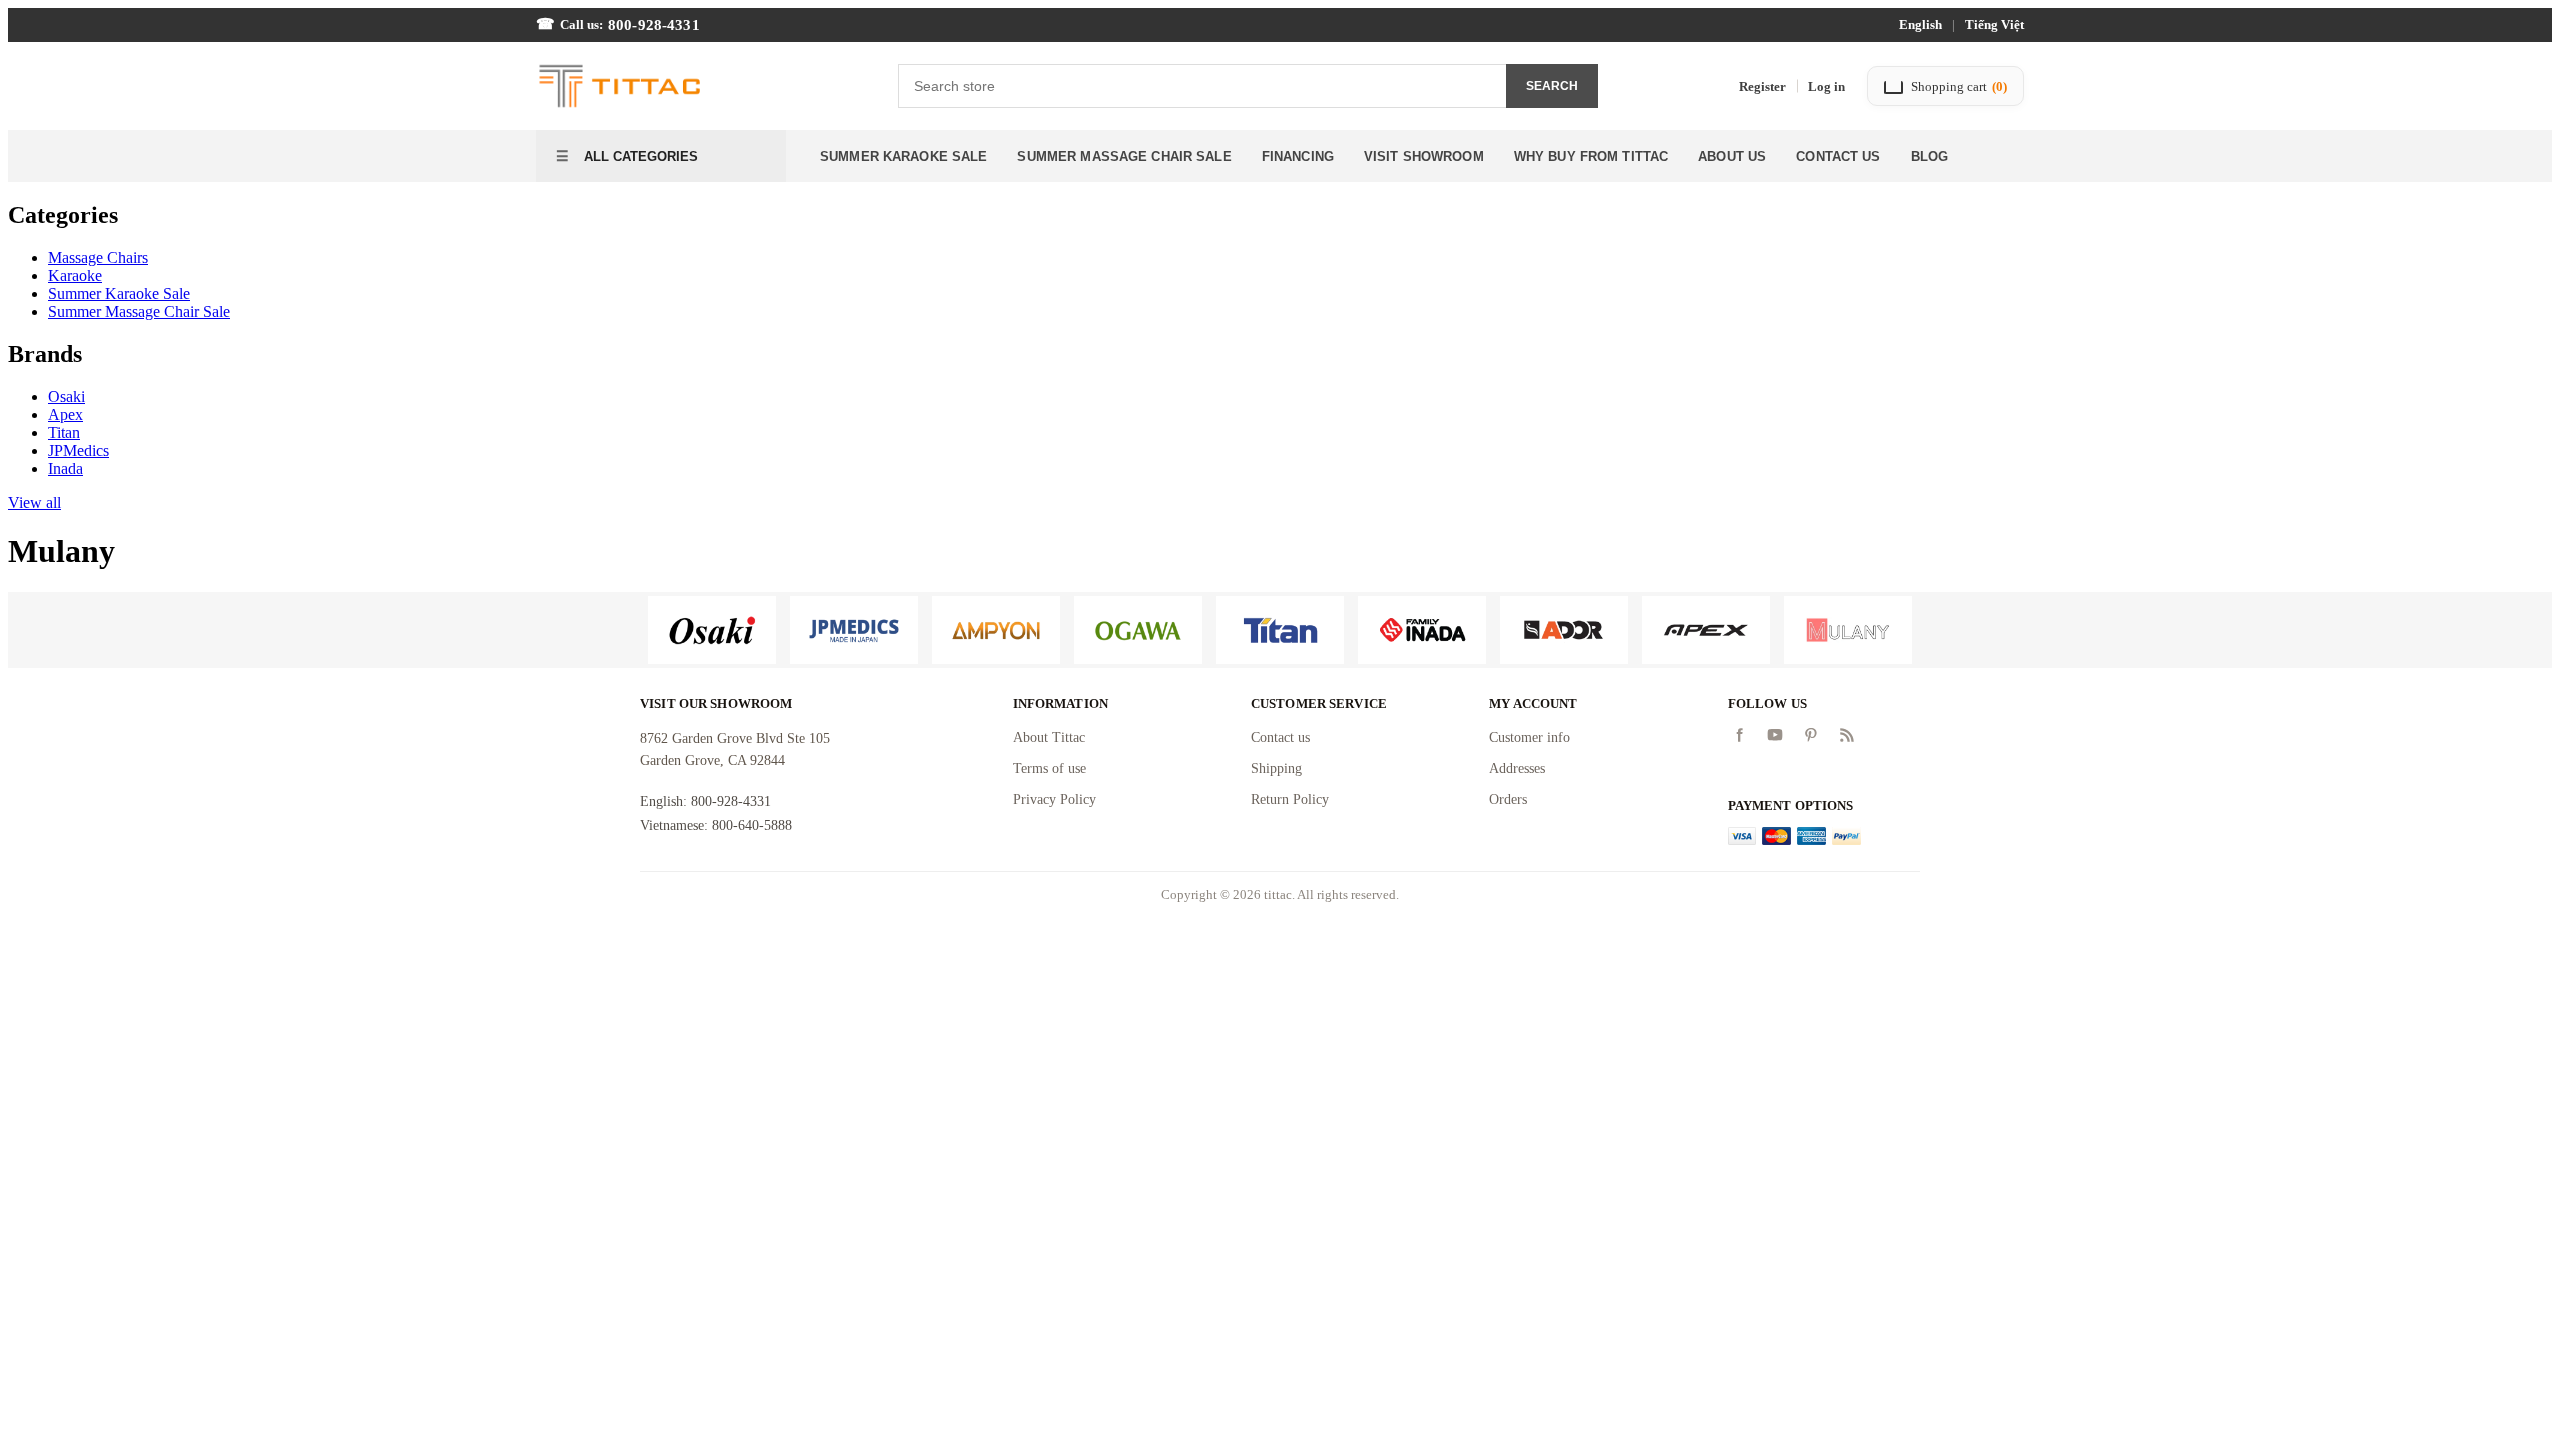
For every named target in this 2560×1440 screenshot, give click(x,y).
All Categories (639, 156)
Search (1552, 86)
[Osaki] (712, 630)
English (1920, 24)
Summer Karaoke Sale (903, 156)
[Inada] (1422, 630)
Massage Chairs (98, 257)
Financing (1298, 156)
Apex (65, 414)
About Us (1732, 156)
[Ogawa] (1138, 630)
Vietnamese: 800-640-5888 (716, 825)
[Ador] (1564, 630)
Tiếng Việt (1994, 24)
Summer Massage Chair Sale (1124, 156)
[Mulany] (1848, 630)
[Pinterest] (1811, 735)
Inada (65, 468)
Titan (64, 432)
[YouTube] (1775, 735)
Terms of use (1049, 768)
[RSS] (1847, 735)
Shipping (1276, 768)
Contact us (1280, 737)
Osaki (66, 396)
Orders (1508, 799)
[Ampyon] (996, 630)
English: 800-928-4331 (705, 801)
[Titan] (1280, 630)
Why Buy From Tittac (1591, 156)
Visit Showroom (1424, 156)
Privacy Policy (1054, 799)
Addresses (1517, 768)
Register (1762, 86)
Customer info (1529, 737)
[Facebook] (1739, 735)
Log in (1826, 86)
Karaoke (75, 275)
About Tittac (1049, 737)
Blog (1930, 156)
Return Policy (1290, 799)
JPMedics (78, 450)
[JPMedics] (854, 630)
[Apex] (1706, 630)
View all (34, 502)
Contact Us (1838, 156)
